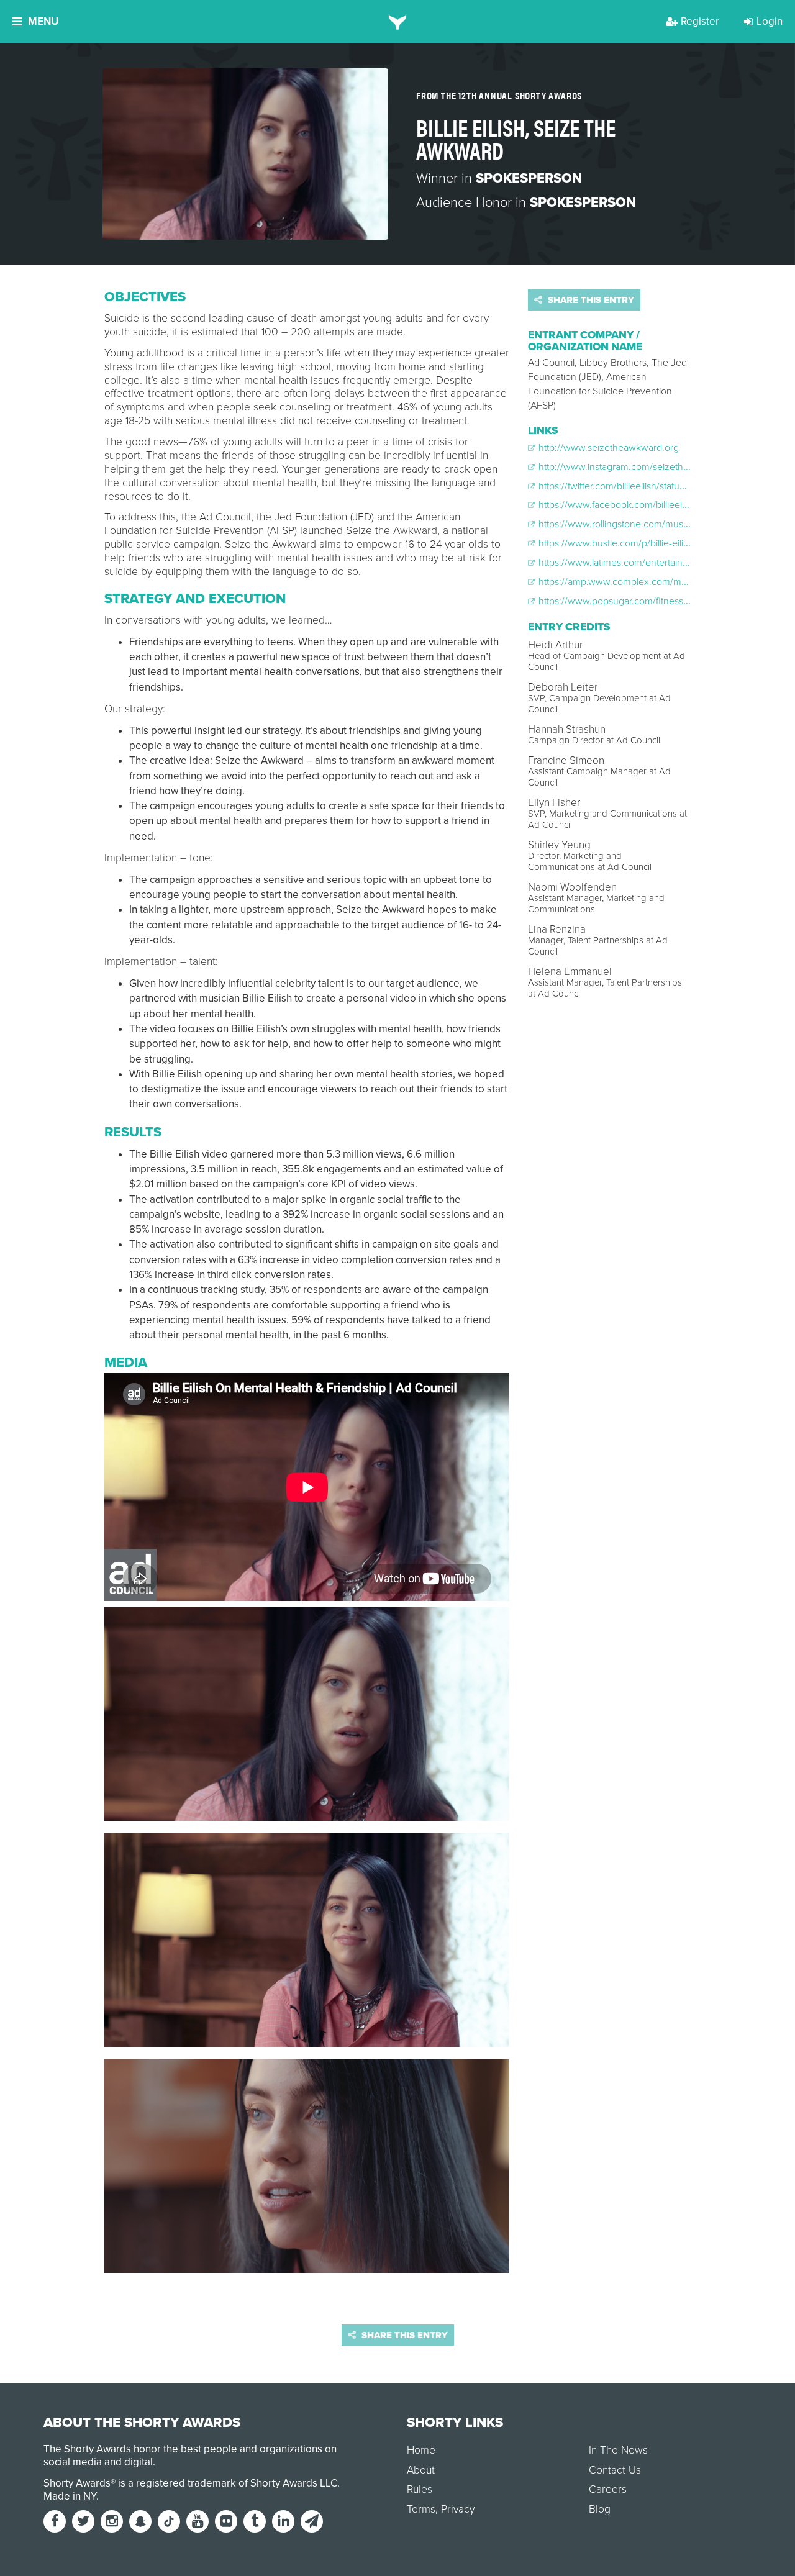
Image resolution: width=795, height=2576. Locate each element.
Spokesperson (529, 178)
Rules (420, 2489)
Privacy (458, 2509)
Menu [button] (43, 21)
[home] (398, 22)
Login (770, 21)
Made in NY (70, 2496)
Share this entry (590, 300)
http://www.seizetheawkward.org (607, 448)
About (421, 2470)
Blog (600, 2509)
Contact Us (615, 2470)
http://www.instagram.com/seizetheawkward (632, 467)
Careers (608, 2489)
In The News (618, 2450)
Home (421, 2450)
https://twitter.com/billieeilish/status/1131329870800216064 (661, 486)
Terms (421, 2509)
